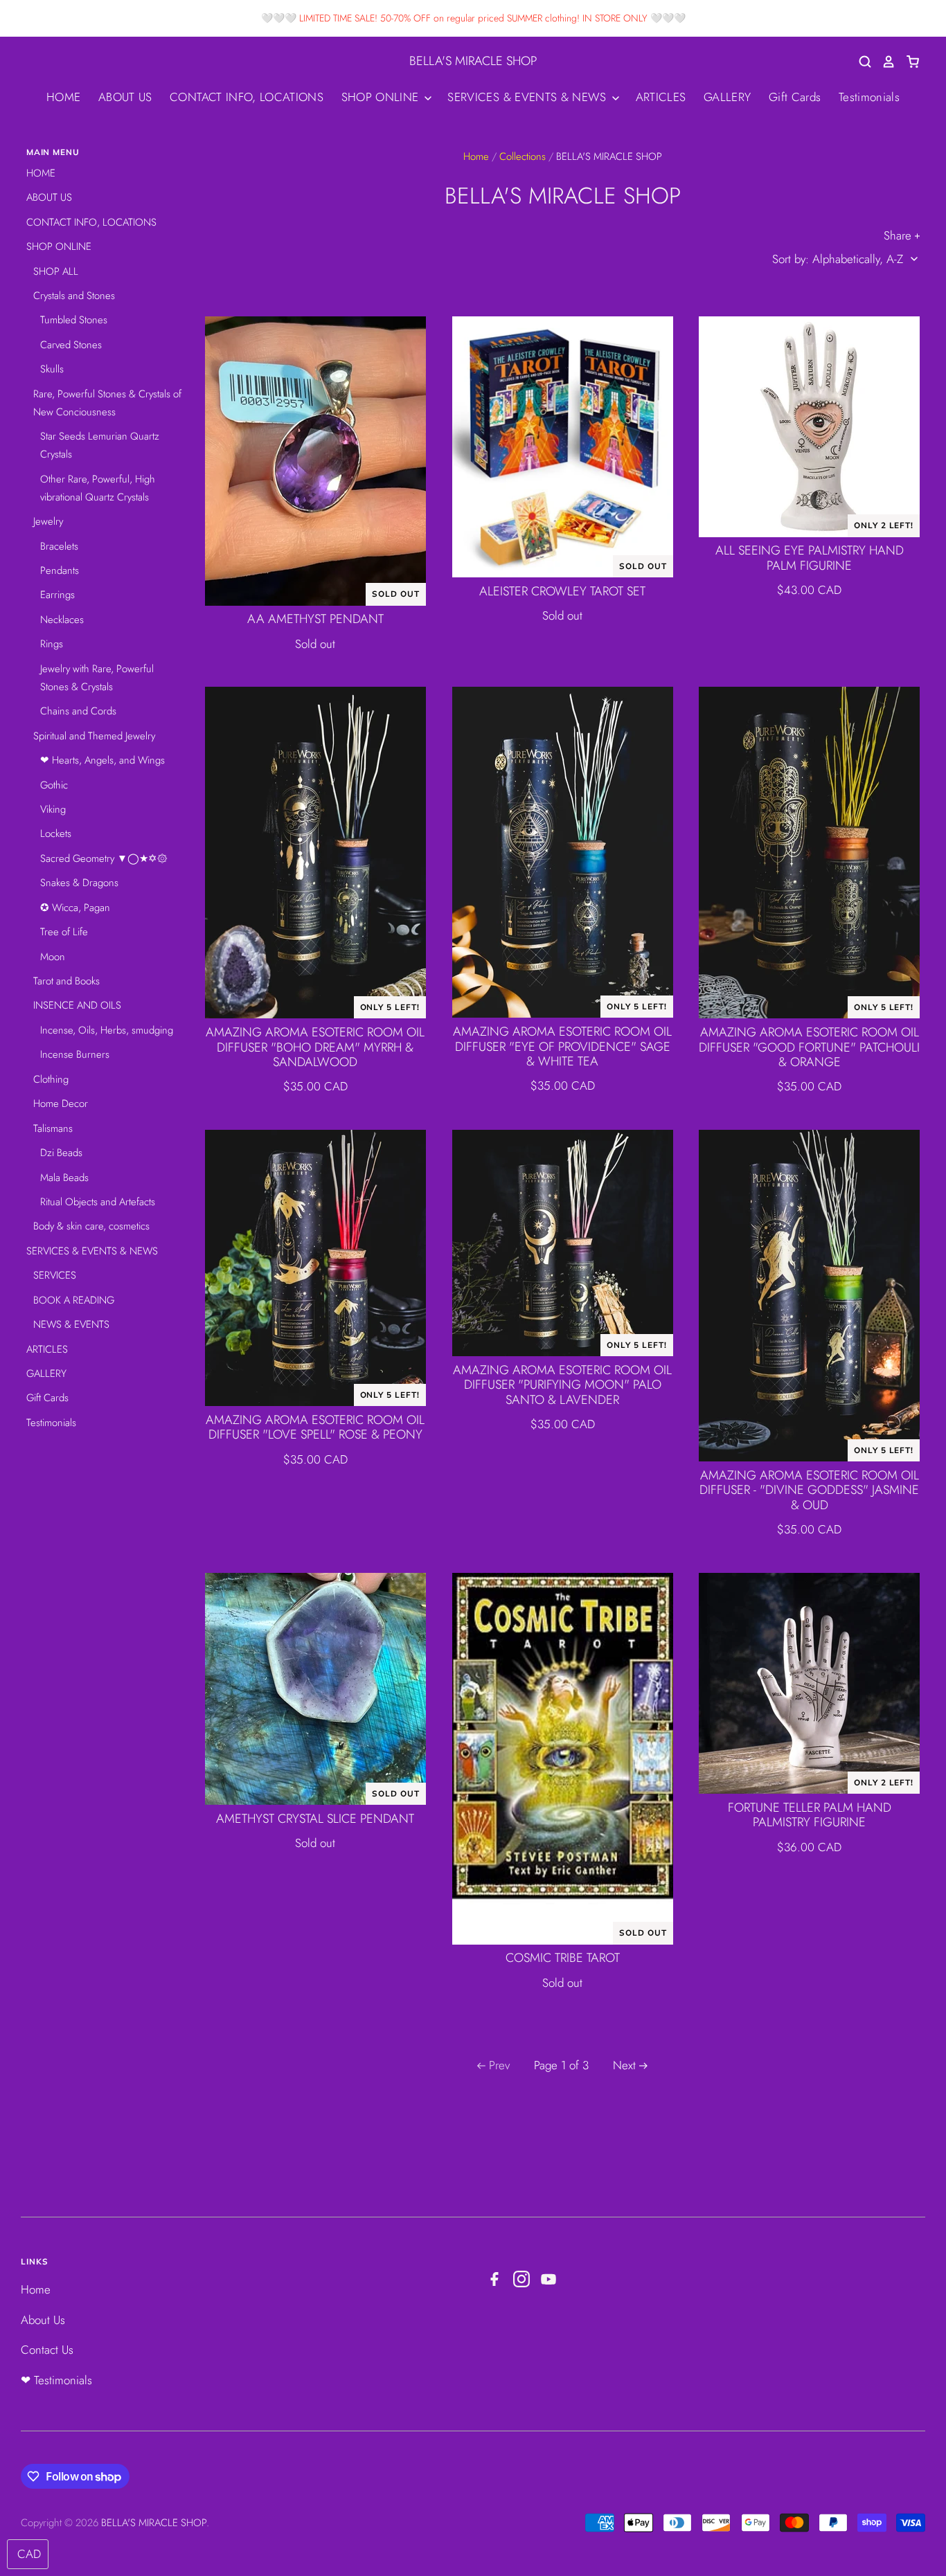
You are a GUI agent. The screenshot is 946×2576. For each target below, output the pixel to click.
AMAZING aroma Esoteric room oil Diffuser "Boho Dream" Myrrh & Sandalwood (315, 1047)
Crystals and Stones (74, 296)
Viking (53, 809)
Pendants (60, 570)
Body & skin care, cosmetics (91, 1226)
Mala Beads (64, 1178)
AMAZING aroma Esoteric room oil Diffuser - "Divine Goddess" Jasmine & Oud (809, 1490)
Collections (523, 156)
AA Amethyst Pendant (315, 619)
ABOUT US (125, 97)
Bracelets (59, 546)
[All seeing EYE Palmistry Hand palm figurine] (809, 427)
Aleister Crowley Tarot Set (562, 591)
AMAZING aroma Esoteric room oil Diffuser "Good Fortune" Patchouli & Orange (809, 1047)
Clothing (51, 1079)
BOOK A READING (74, 1300)
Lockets (56, 834)
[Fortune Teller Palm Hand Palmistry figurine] (809, 1683)
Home (476, 156)
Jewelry (48, 521)
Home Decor (61, 1104)
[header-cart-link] (908, 62)
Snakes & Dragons (79, 883)
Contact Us (47, 2350)
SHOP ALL (56, 271)
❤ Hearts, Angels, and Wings (102, 760)
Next (624, 2065)
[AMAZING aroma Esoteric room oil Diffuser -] (809, 1296)
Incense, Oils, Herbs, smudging (107, 1030)
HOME (63, 97)
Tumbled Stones (74, 320)
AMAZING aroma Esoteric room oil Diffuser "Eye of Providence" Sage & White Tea (562, 1047)
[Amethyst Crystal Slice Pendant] (315, 1689)
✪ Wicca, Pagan (75, 908)
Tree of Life (64, 932)
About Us (43, 2320)
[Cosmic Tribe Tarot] (563, 1759)
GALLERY (727, 97)
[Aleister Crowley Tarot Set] (563, 447)
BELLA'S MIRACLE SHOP (473, 61)
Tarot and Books (66, 981)
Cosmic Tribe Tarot (563, 1958)
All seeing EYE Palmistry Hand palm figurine (810, 558)
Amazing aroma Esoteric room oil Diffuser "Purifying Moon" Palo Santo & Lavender (562, 1385)
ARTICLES (661, 97)
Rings (52, 644)
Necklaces (62, 620)
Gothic (54, 785)
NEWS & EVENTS (71, 1324)
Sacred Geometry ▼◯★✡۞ (104, 858)
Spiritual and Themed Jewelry (94, 736)
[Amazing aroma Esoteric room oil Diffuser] (563, 1243)
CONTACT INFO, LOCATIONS (247, 97)
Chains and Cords (78, 711)
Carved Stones (71, 345)
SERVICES (55, 1275)
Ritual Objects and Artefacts (98, 1202)
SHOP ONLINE (382, 97)
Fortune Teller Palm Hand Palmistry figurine (810, 1815)
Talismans (53, 1128)
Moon (53, 957)
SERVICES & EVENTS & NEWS (529, 97)
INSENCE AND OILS (77, 1005)
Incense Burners (75, 1054)
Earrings (57, 595)
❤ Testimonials (56, 2380)
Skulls (52, 369)
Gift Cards (795, 97)
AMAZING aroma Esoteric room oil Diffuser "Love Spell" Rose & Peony (315, 1427)
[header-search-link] (860, 62)
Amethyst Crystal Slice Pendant (315, 1819)
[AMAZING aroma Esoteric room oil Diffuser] (315, 853)
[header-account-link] (884, 62)
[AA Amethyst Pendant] (315, 461)
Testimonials (869, 97)
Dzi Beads (61, 1153)
